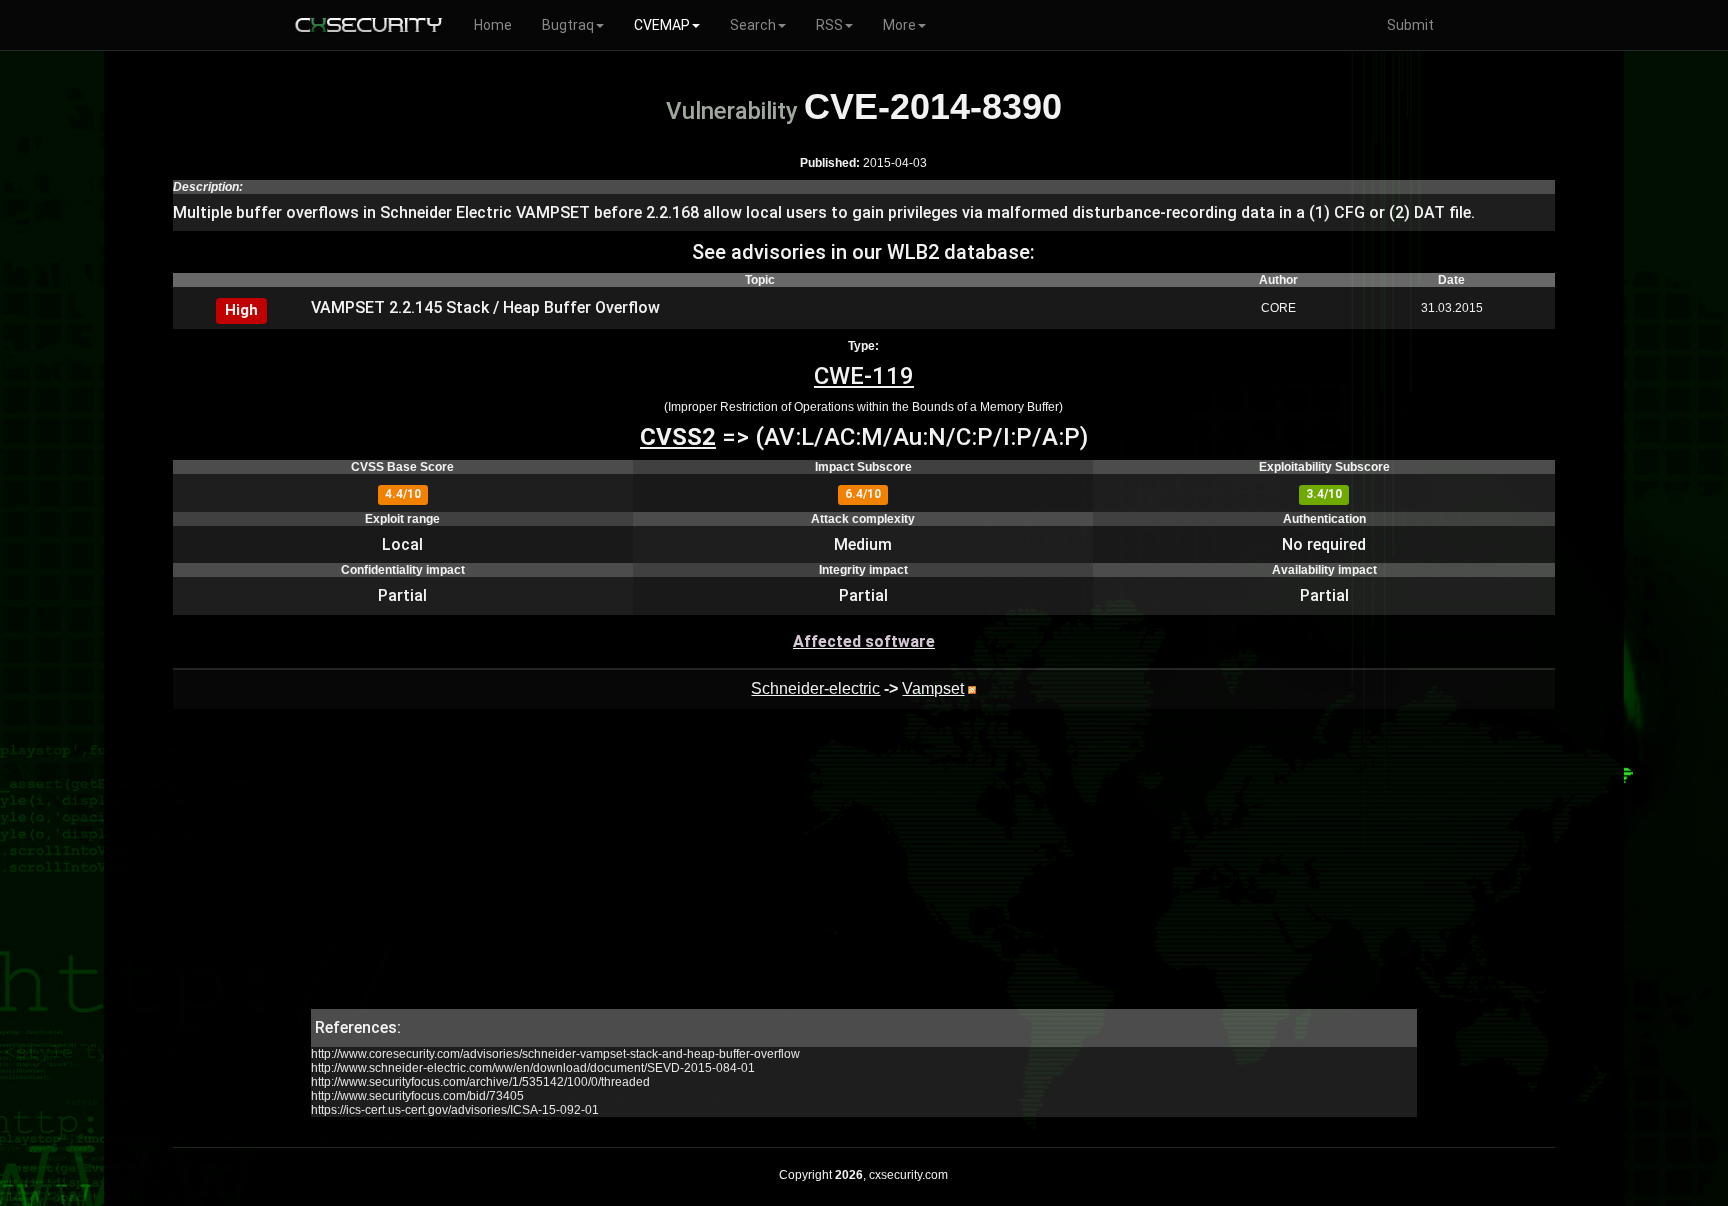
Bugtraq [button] (568, 25)
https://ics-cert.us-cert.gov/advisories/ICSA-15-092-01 (455, 1110)
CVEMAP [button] (662, 25)
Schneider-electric (815, 688)
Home (493, 25)
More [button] (899, 25)
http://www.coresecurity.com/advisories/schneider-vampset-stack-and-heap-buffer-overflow (555, 1054)
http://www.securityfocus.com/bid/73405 (417, 1096)
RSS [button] (829, 25)
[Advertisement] (864, 869)
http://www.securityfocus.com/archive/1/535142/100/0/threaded (480, 1082)
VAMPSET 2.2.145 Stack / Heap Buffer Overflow (485, 307)
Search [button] (753, 25)
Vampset (933, 688)
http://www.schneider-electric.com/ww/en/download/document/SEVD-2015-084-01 (533, 1068)
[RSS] (972, 688)
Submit (1410, 25)
